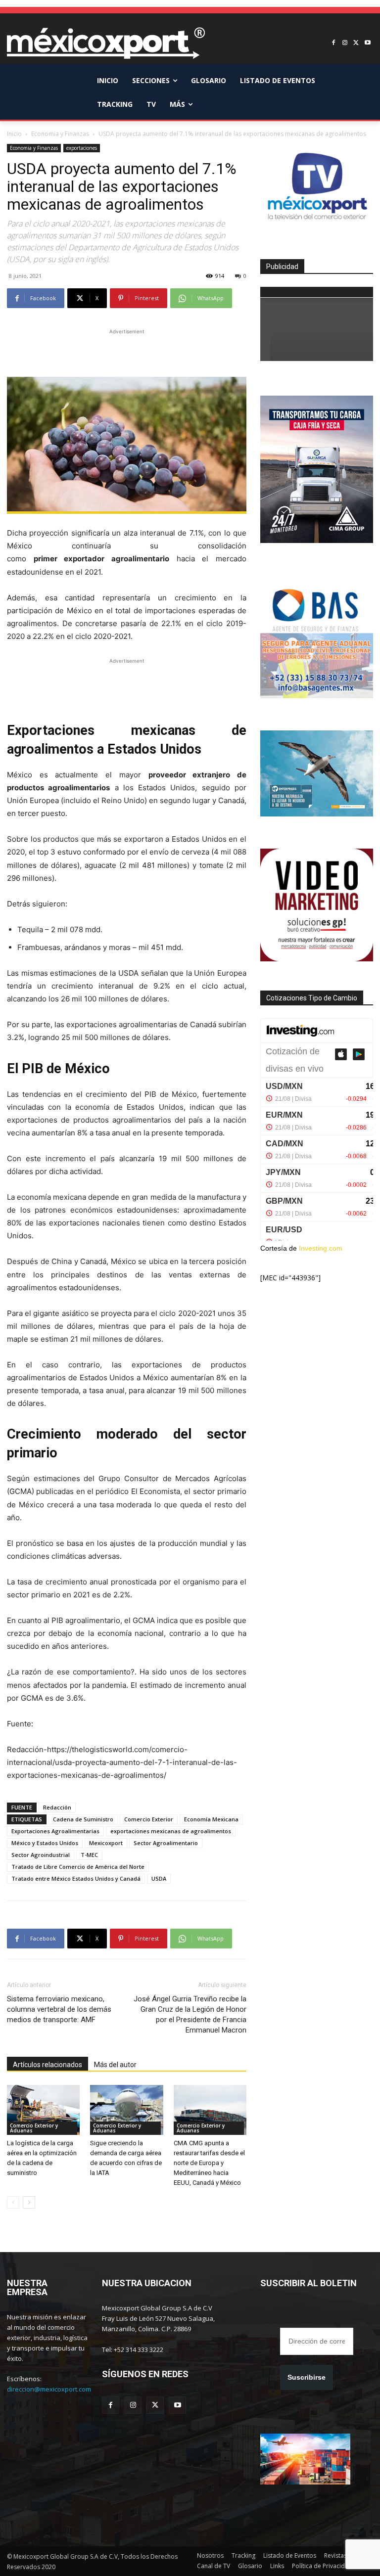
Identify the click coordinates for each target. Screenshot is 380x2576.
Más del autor (115, 2065)
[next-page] (29, 2202)
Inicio (14, 134)
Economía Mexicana (211, 1819)
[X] (356, 43)
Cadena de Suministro (83, 1819)
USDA (159, 1878)
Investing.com (321, 1248)
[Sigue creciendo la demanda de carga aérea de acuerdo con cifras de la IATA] (126, 2110)
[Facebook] (334, 43)
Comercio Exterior (149, 1819)
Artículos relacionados (47, 2065)
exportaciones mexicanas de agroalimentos (171, 1831)
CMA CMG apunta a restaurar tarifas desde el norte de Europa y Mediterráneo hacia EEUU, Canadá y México (209, 2163)
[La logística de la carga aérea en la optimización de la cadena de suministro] (43, 2110)
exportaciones (82, 148)
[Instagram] (345, 43)
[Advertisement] (127, 352)
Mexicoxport (106, 1843)
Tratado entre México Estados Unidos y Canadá (76, 1878)
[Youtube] (367, 43)
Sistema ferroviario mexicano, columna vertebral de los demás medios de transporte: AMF (59, 2009)
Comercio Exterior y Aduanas (34, 2128)
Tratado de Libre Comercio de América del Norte (78, 1867)
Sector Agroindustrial (41, 1855)
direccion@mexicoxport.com (49, 2389)
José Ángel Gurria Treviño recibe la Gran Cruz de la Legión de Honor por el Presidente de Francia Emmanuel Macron (190, 2014)
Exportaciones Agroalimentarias (55, 1831)
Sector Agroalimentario (166, 1843)
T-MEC (89, 1855)
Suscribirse (307, 2377)
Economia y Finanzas (60, 134)
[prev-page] (13, 2202)
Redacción (57, 1807)
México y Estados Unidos (45, 1843)
